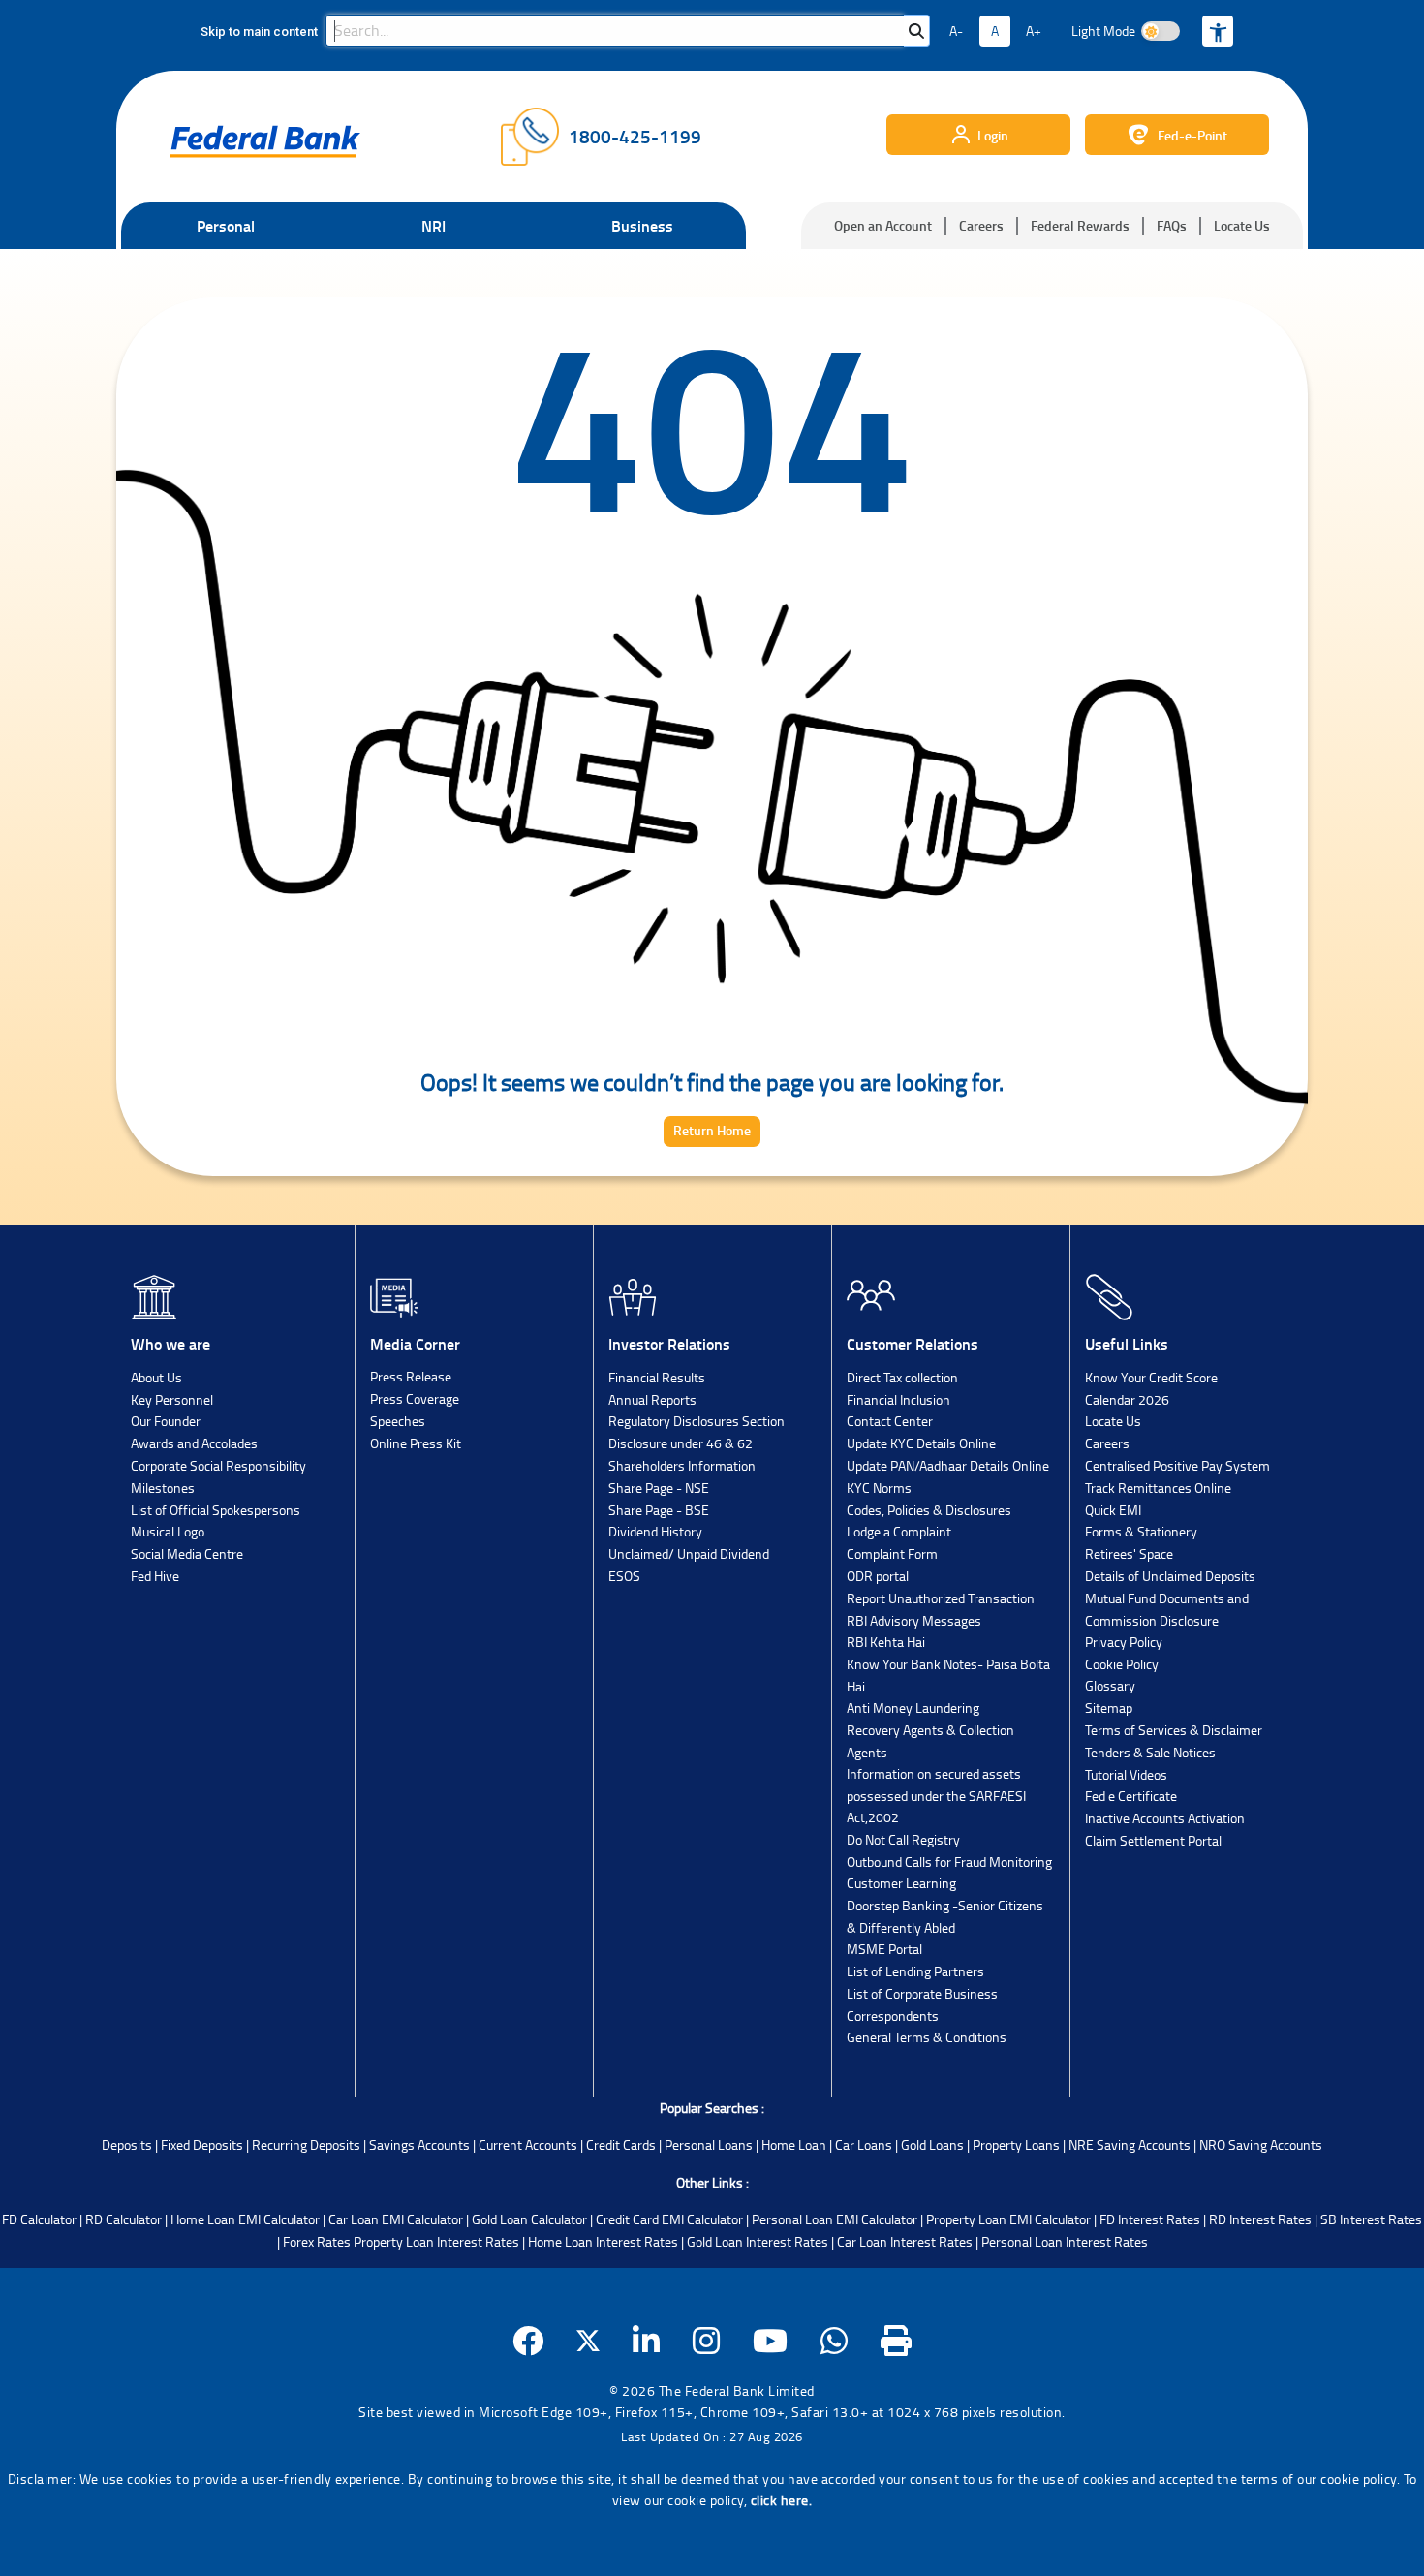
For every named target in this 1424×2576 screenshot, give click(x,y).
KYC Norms (879, 1488)
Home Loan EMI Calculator (245, 2219)
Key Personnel (172, 1399)
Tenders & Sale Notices (1150, 1752)
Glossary (1110, 1685)
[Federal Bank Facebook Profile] (528, 2341)
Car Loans (864, 2144)
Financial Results (657, 1377)
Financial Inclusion (898, 1399)
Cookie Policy (1122, 1664)
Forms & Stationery (1141, 1531)
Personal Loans (709, 2144)
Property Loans (1016, 2144)
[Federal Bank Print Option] (897, 2341)
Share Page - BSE (659, 1510)
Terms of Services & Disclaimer (1174, 1730)
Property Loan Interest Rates (436, 2241)
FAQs (1172, 225)
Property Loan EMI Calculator (1008, 2219)
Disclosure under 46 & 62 (681, 1443)
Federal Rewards (1080, 225)
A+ (1034, 31)
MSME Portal (884, 1949)
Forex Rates (317, 2241)
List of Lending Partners (915, 1971)
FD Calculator (39, 2219)
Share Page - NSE (659, 1488)
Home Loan (794, 2144)
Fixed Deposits (202, 2144)
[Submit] (916, 31)
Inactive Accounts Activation (1165, 1818)
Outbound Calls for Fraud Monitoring (949, 1862)
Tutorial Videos (1126, 1774)
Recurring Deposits (306, 2144)
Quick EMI (1113, 1510)
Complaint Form (892, 1553)
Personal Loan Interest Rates (1065, 2241)
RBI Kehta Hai (886, 1642)
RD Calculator (124, 2219)
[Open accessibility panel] (1218, 31)
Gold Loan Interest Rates (758, 2241)
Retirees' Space (1129, 1553)
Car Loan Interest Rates (905, 2241)
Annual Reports (652, 1399)
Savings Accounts (419, 2144)
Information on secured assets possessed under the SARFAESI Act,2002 (936, 1795)
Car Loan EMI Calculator (396, 2219)
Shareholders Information (682, 1465)
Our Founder (166, 1421)
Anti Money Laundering (913, 1707)
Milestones (163, 1488)
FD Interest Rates (1150, 2219)
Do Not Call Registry (903, 1839)
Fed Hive (155, 1576)
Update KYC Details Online (921, 1443)
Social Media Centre (187, 1553)
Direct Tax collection (902, 1377)
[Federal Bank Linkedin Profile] (647, 2341)
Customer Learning (901, 1883)
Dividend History (655, 1531)
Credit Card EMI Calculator (669, 2219)
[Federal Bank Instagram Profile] (707, 2341)
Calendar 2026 (1127, 1399)
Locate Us (1242, 225)
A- (956, 31)
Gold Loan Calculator (529, 2219)
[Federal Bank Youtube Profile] (771, 2341)
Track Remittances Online (1158, 1488)
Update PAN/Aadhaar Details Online (948, 1465)
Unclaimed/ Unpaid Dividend (689, 1553)
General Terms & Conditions (927, 2037)
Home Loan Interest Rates (603, 2241)
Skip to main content (259, 31)
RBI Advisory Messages (914, 1620)
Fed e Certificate (1131, 1796)
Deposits (127, 2144)
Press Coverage (415, 1398)
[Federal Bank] (265, 141)
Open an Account (883, 225)
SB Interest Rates (1371, 2219)
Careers (981, 225)
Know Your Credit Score (1151, 1377)
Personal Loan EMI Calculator (835, 2219)
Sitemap (1109, 1707)
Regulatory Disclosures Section (697, 1421)
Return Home (712, 1130)
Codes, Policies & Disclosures (929, 1510)
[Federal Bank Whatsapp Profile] (835, 2341)
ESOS (624, 1576)
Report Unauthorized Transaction (941, 1598)
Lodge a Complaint (899, 1531)
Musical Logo (168, 1531)
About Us (156, 1377)
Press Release (411, 1376)
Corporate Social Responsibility (218, 1465)
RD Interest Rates (1260, 2219)
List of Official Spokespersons (216, 1510)
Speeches (398, 1421)
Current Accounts (528, 2144)
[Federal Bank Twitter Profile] (588, 2341)
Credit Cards (621, 2144)
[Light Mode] (1161, 31)
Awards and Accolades (194, 1443)
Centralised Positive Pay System (1177, 1465)
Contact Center (890, 1421)
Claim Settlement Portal (1153, 1840)
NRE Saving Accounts (1130, 2144)
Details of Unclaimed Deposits (1170, 1576)
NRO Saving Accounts (1261, 2144)
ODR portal (878, 1576)
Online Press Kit (416, 1443)
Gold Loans (932, 2144)
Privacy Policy (1124, 1642)
